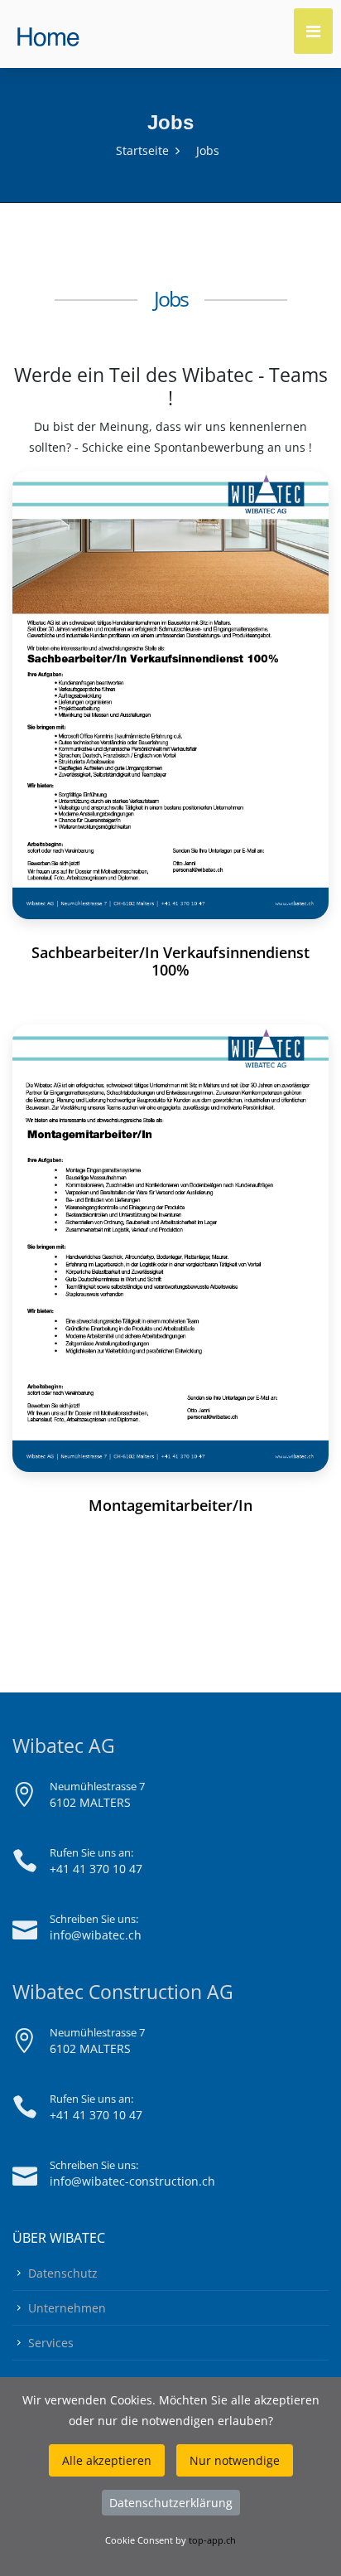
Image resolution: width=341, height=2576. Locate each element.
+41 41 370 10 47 (96, 1869)
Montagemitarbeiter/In (170, 1505)
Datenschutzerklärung (171, 2503)
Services (51, 2343)
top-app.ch (212, 2540)
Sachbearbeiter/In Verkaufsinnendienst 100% (170, 961)
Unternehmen (67, 2308)
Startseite (142, 150)
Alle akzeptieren (107, 2460)
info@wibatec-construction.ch (132, 2181)
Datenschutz (63, 2273)
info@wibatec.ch (96, 1935)
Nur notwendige (235, 2460)
